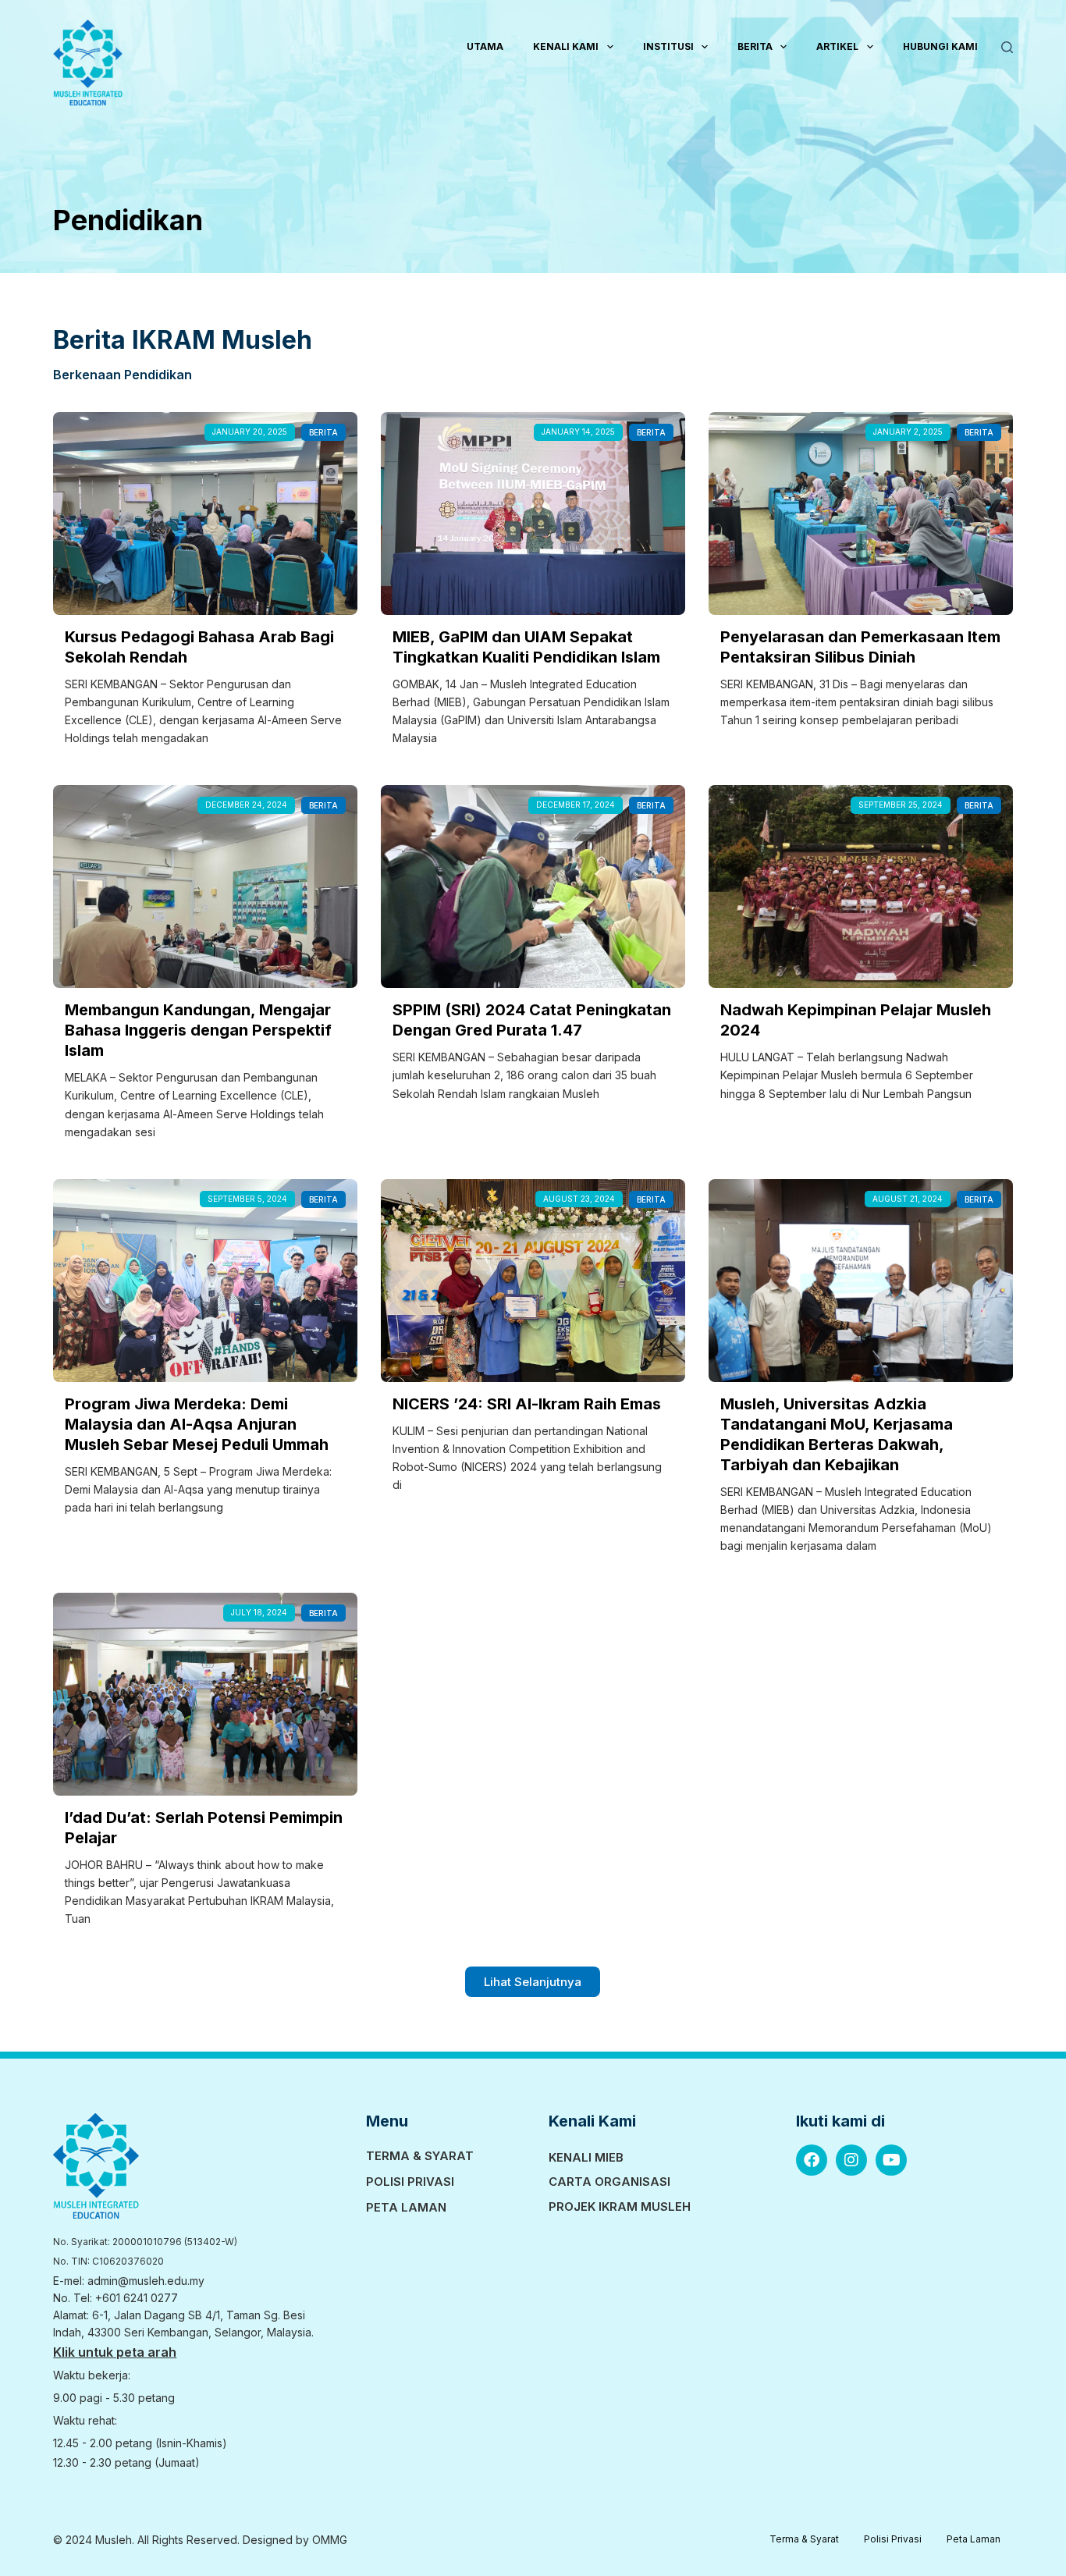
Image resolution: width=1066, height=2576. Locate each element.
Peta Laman (406, 2207)
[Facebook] (812, 2160)
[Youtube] (891, 2160)
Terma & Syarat (420, 2156)
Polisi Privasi (410, 2182)
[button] (533, 1982)
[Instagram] (851, 2160)
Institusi (668, 46)
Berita (755, 46)
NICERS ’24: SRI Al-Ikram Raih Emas (527, 1404)
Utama (485, 46)
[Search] (1007, 47)
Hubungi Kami (940, 46)
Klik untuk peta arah (115, 2352)
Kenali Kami (566, 46)
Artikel (837, 46)
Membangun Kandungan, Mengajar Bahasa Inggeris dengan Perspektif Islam (198, 1030)
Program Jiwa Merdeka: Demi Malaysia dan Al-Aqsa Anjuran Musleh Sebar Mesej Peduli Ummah (197, 1424)
